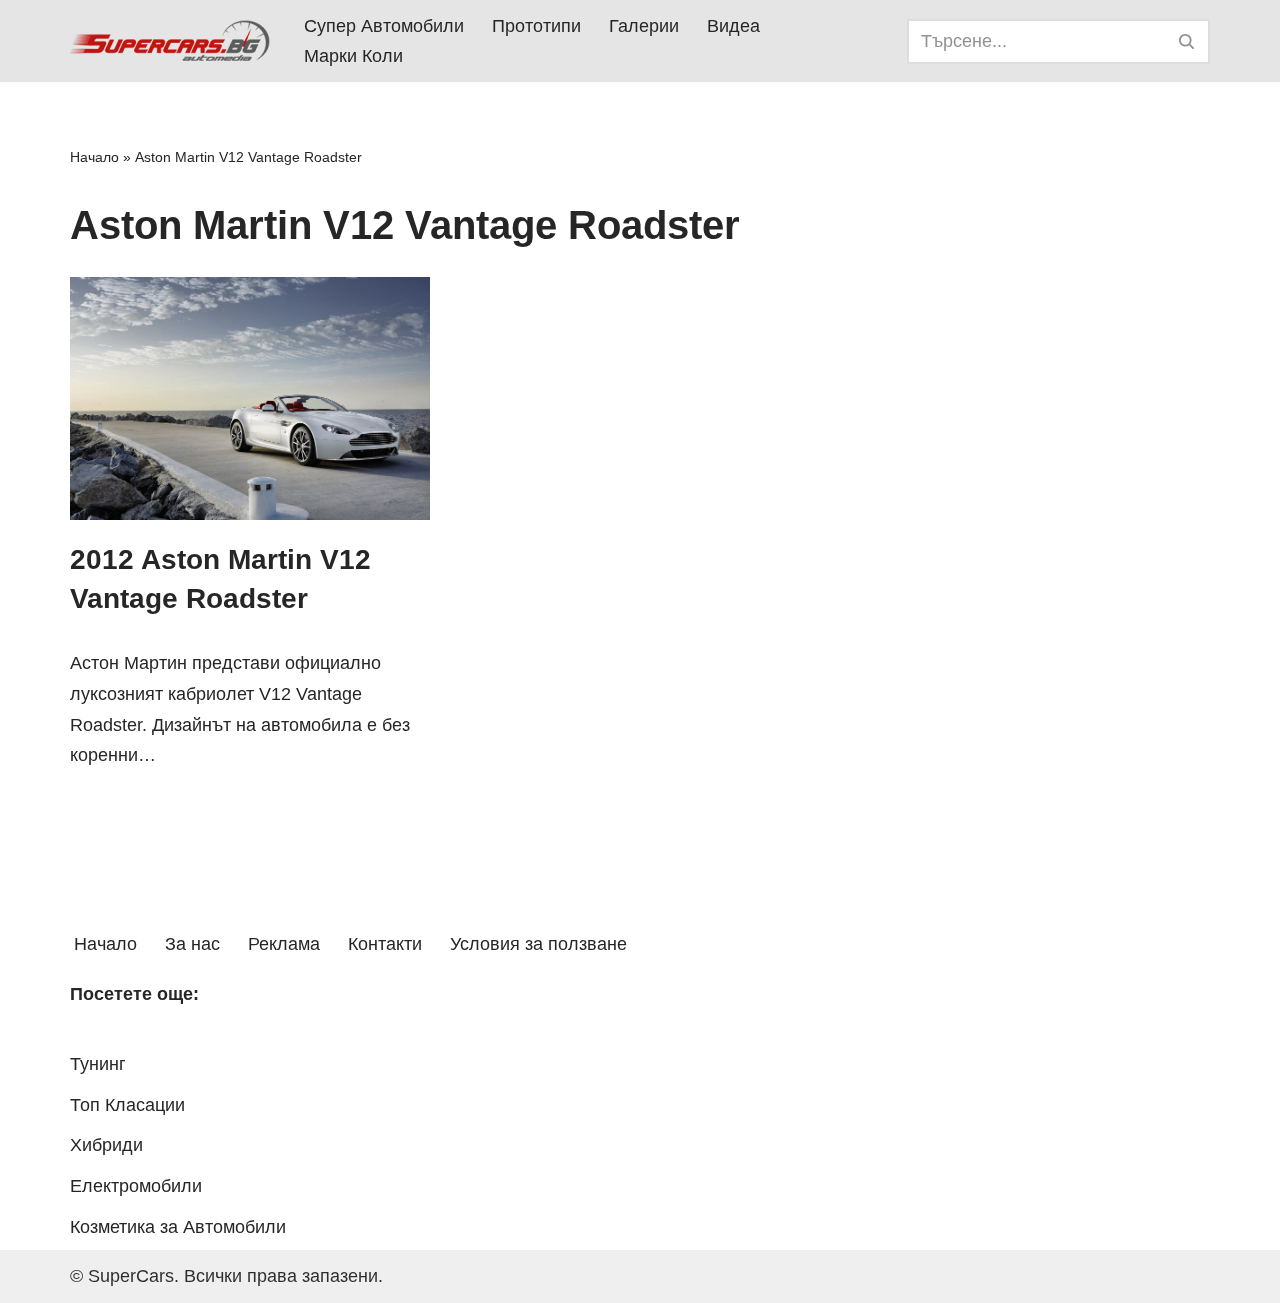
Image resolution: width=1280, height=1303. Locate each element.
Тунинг (98, 1064)
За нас (192, 944)
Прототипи (536, 26)
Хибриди (106, 1145)
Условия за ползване (538, 944)
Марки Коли (353, 56)
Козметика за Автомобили (178, 1227)
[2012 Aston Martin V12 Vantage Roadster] (250, 398)
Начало (94, 157)
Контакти (385, 944)
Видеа (733, 26)
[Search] (1187, 41)
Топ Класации (127, 1105)
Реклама (284, 944)
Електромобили (136, 1186)
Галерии (644, 26)
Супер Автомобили (384, 26)
